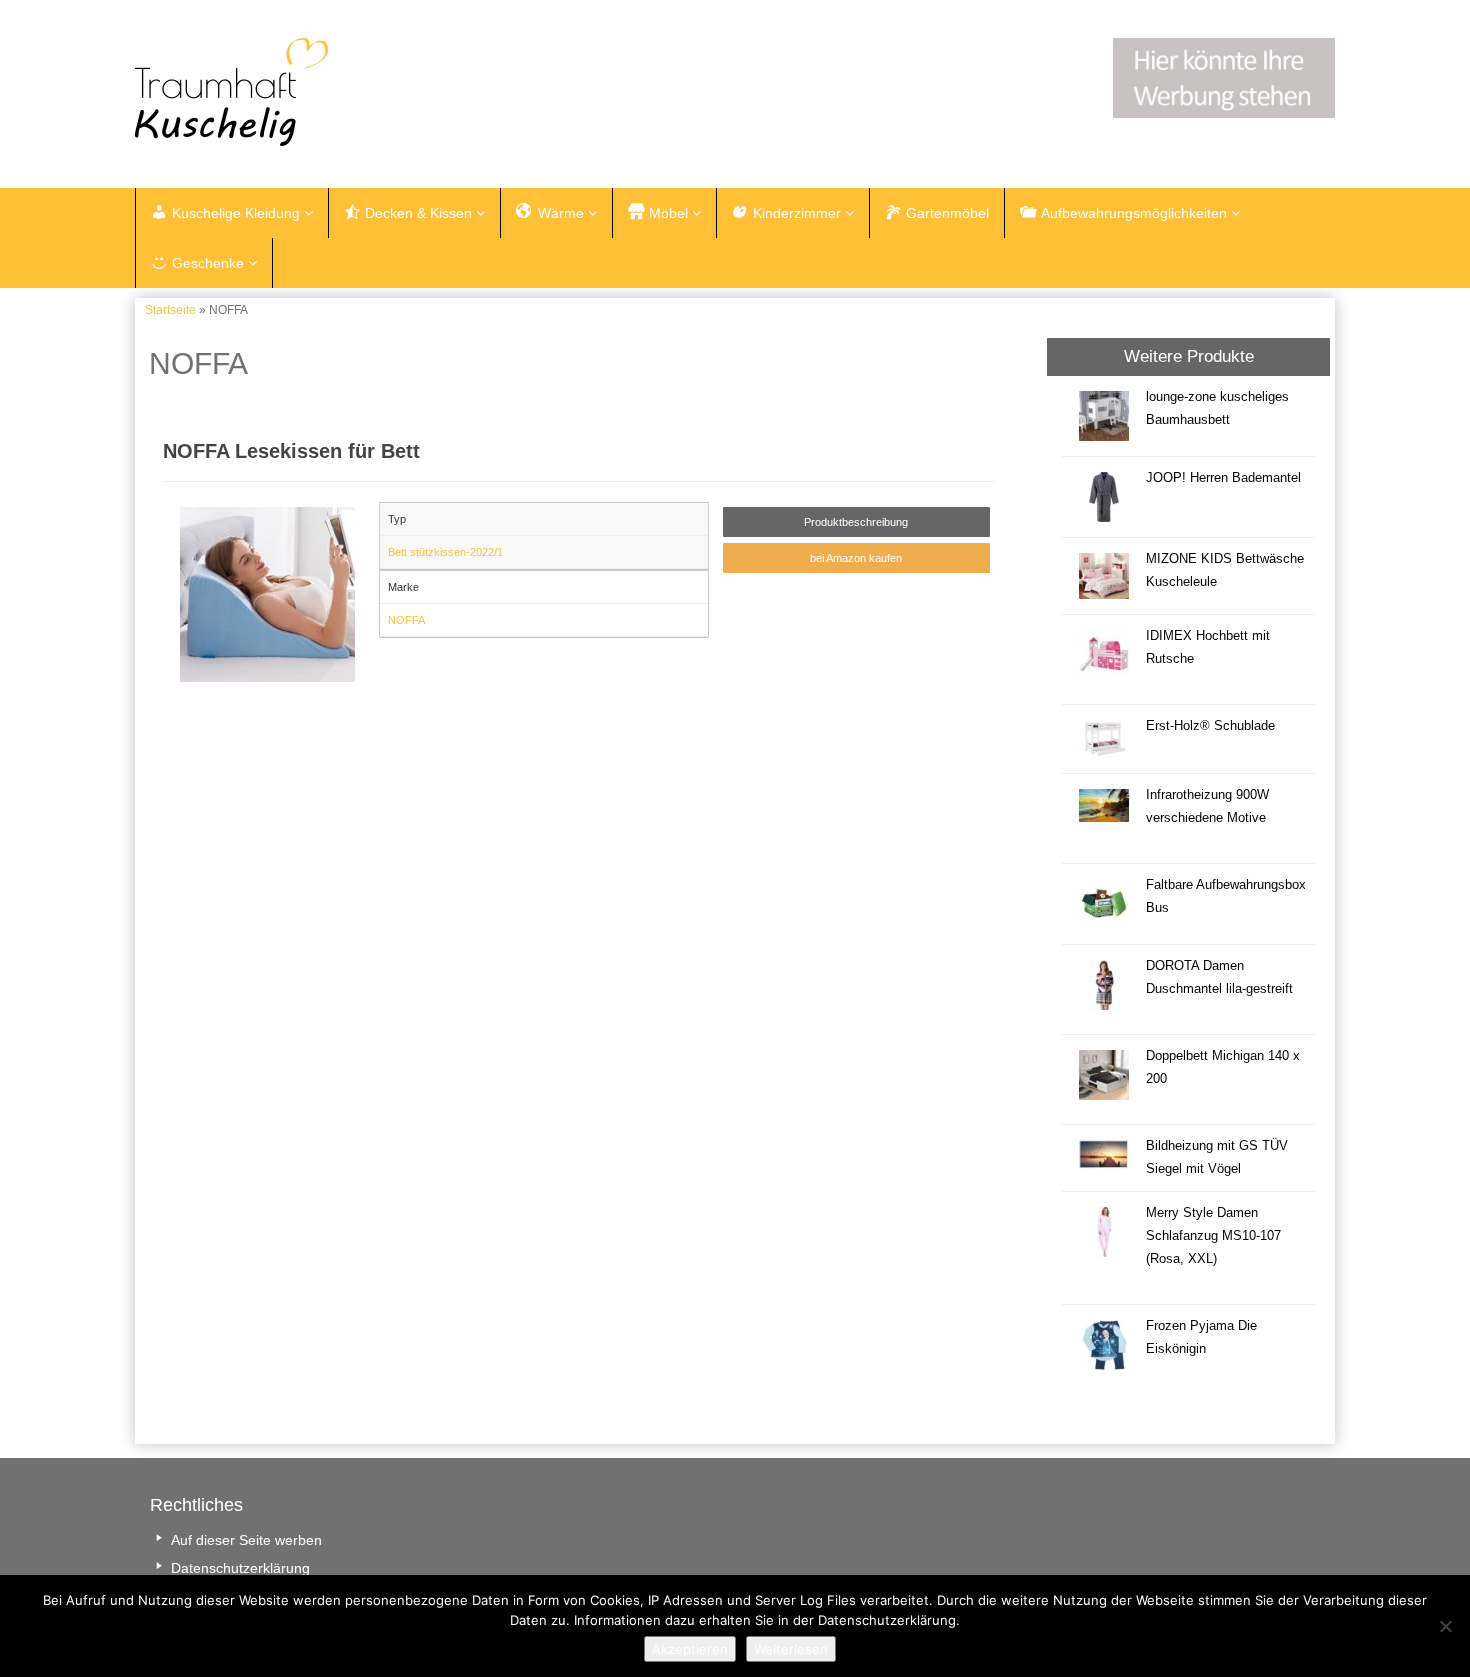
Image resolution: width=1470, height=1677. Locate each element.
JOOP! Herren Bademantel (1223, 478)
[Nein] (1445, 1626)
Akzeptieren (690, 1649)
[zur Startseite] (385, 92)
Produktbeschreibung (856, 522)
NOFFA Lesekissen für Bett (291, 451)
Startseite (170, 310)
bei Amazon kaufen (856, 558)
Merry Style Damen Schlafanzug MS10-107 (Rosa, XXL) (1213, 1236)
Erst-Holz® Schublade (1210, 726)
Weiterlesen (791, 1649)
